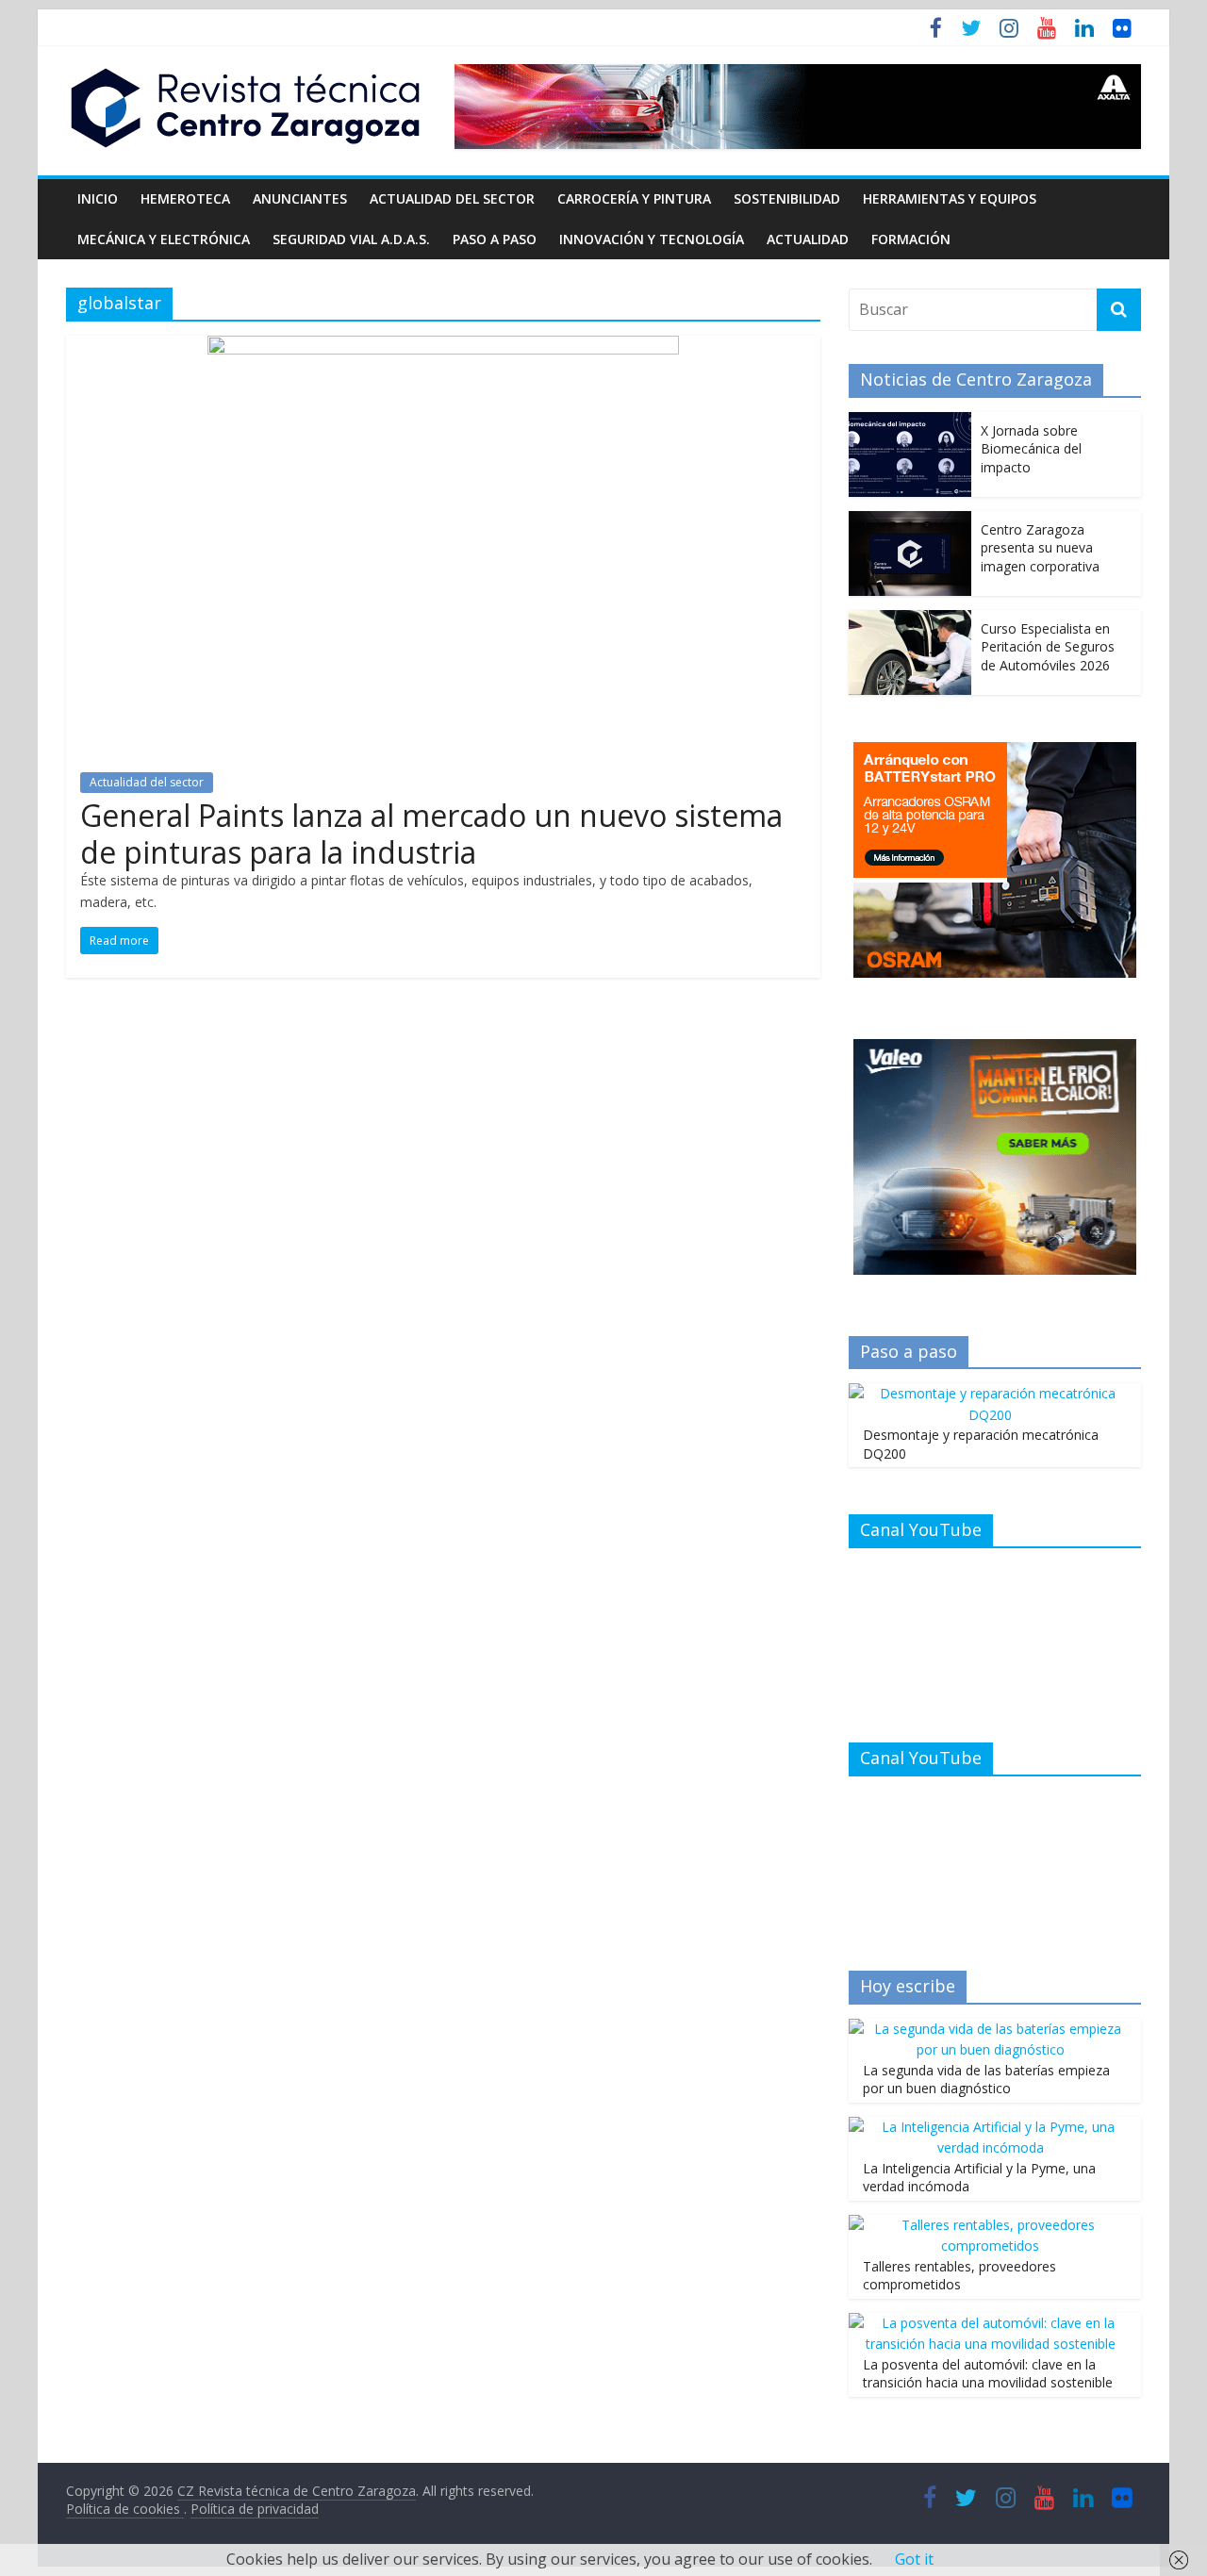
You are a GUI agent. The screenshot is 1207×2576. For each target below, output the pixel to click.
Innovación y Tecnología (652, 239)
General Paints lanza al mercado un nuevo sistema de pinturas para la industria (431, 833)
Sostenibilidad (787, 198)
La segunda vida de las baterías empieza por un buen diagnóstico (986, 2080)
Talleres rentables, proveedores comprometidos (959, 2276)
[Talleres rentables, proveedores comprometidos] (990, 2225)
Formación (911, 239)
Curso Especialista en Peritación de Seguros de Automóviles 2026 (1048, 647)
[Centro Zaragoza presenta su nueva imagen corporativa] (910, 521)
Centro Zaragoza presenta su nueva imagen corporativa (1040, 548)
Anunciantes (300, 198)
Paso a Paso (495, 239)
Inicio (98, 198)
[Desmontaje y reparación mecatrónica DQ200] (990, 1393)
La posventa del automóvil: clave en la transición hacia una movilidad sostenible (988, 2374)
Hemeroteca (185, 198)
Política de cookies (125, 2509)
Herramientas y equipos (950, 198)
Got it (914, 2559)
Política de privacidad (255, 2509)
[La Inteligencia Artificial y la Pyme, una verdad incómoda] (990, 2127)
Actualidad (808, 239)
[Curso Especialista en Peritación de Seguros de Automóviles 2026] (910, 620)
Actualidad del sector (452, 198)
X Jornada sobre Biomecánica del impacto (1031, 449)
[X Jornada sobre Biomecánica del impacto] (910, 422)
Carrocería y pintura (634, 198)
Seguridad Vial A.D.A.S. (351, 239)
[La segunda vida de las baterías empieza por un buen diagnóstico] (990, 2029)
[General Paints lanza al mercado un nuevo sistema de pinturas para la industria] (443, 347)
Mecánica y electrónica (164, 239)
